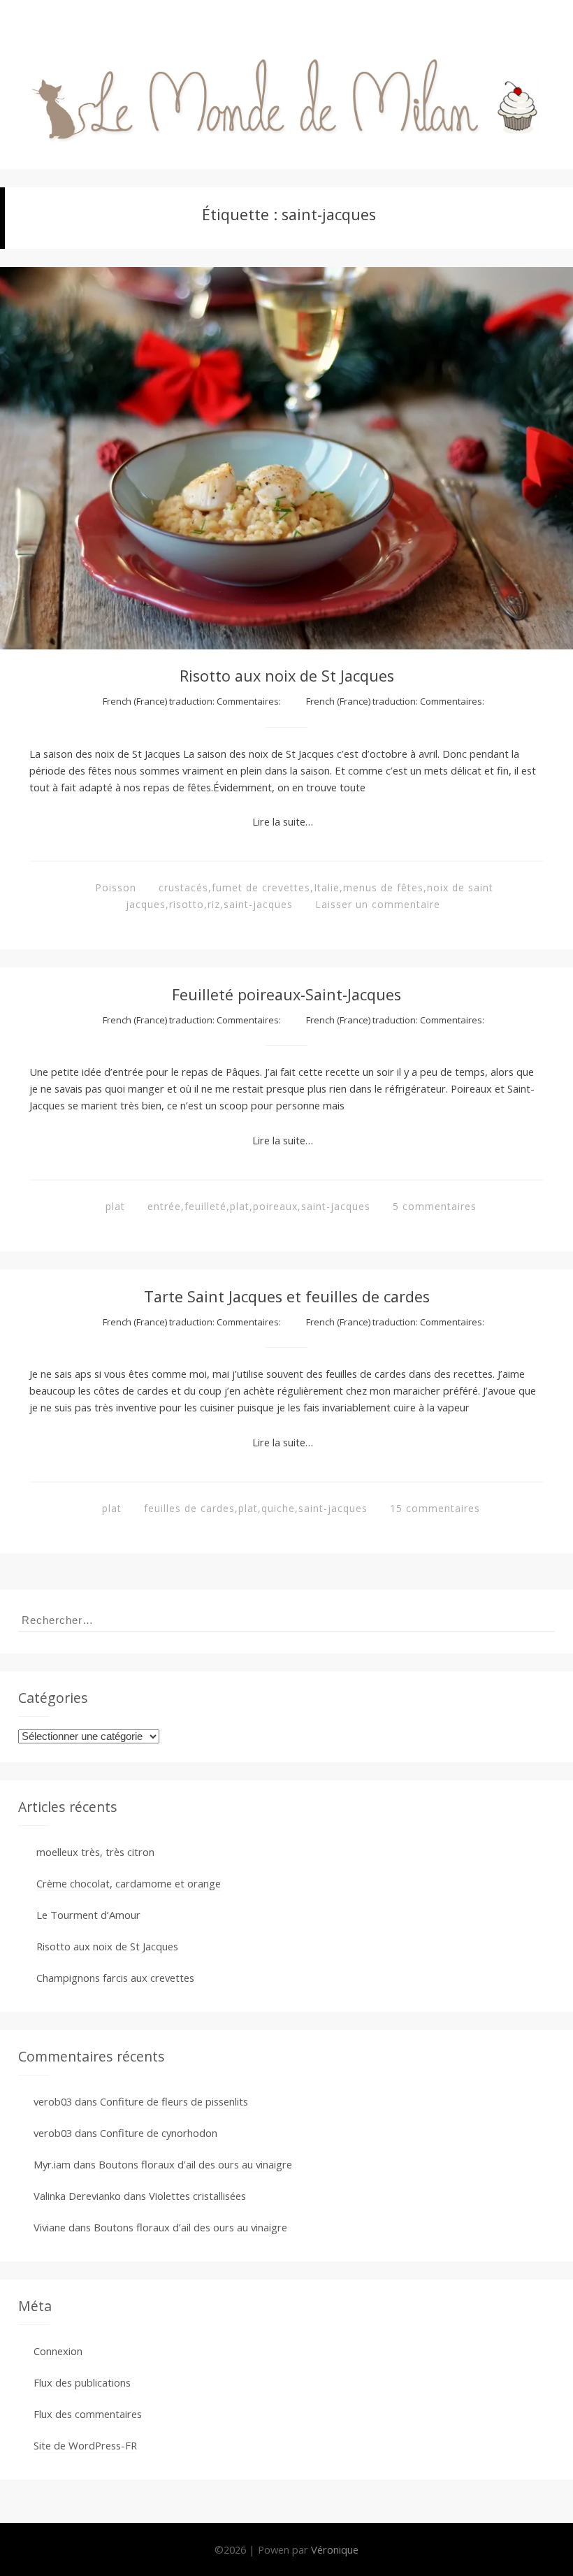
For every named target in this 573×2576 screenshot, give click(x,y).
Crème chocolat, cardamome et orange (129, 1883)
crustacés (183, 887)
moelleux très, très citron (95, 1852)
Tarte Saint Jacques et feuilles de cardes (287, 1296)
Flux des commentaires (88, 2414)
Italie (327, 887)
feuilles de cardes (189, 1508)
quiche (278, 1508)
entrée (164, 1206)
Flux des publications (82, 2382)
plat (115, 1206)
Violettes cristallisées (197, 2196)
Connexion (58, 2351)
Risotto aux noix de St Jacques (287, 676)
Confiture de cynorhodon (159, 2133)
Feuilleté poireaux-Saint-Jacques (286, 994)
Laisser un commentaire (378, 904)
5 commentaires (435, 1206)
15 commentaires (435, 1508)
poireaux (275, 1206)
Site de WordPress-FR (85, 2445)
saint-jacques (258, 904)
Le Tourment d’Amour (88, 1915)
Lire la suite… (283, 821)
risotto (187, 904)
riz (214, 904)
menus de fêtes (383, 887)
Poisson (116, 887)
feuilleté (205, 1206)
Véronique (335, 2549)
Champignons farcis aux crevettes (115, 1978)
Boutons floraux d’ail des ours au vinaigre (195, 2164)
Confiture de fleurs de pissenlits (174, 2101)
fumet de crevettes (261, 887)
